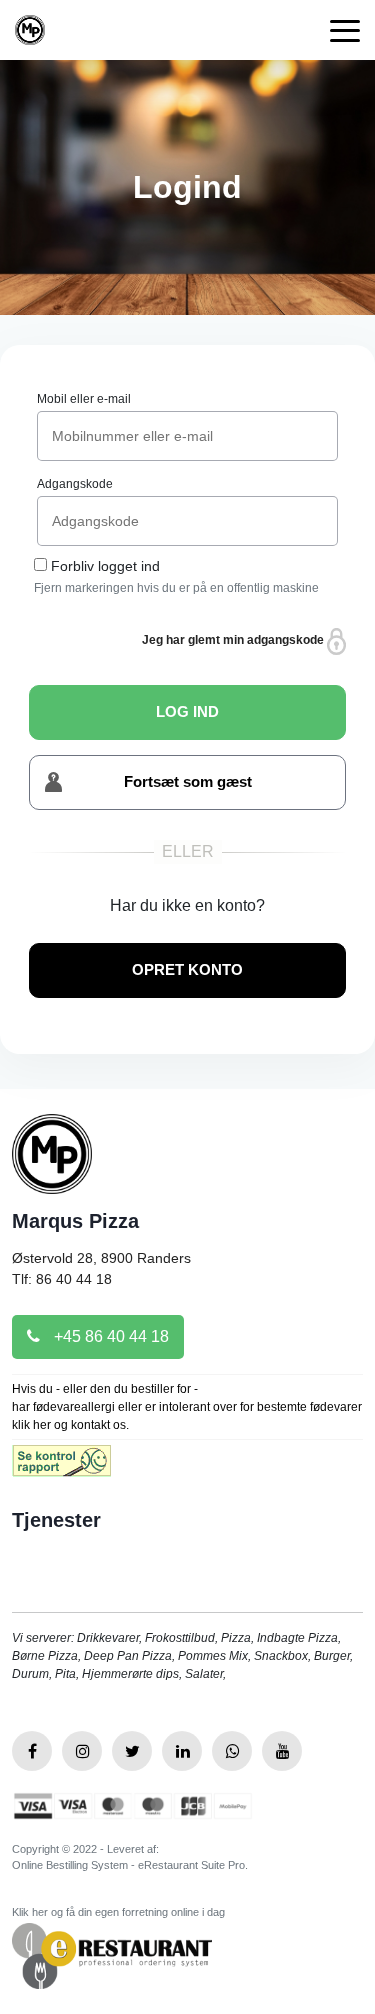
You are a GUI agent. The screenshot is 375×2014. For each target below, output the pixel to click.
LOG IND (187, 711)
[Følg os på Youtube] (282, 1751)
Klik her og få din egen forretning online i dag (118, 1912)
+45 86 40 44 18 (109, 1336)
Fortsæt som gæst (188, 781)
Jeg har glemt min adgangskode (234, 640)
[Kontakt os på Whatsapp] (232, 1751)
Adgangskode (75, 484)
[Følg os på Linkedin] (182, 1751)
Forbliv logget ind (105, 566)
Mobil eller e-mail (84, 399)
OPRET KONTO (187, 969)
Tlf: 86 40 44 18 (62, 1279)
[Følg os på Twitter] (132, 1751)
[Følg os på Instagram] (82, 1751)
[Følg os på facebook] (32, 1751)
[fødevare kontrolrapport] (61, 1466)
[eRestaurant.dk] (112, 1954)
